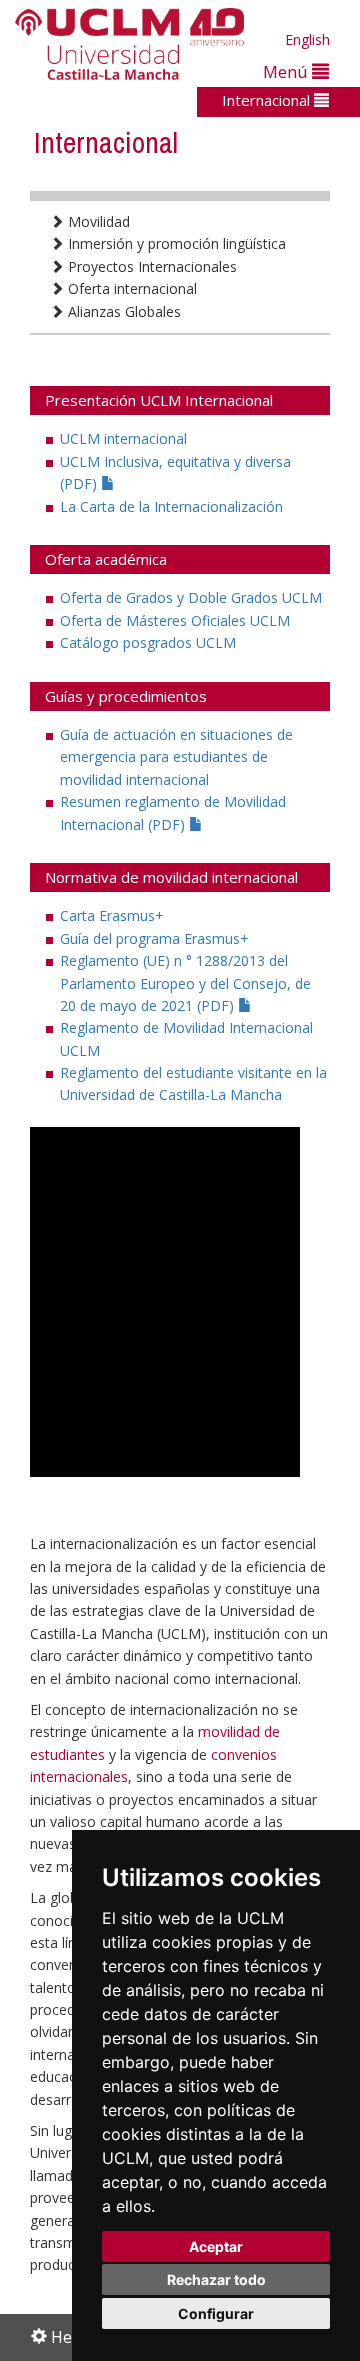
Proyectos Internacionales (150, 266)
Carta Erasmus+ (112, 915)
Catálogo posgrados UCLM (148, 642)
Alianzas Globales (122, 311)
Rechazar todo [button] (216, 2279)
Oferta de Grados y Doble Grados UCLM (191, 597)
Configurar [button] (216, 2313)
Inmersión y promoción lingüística (175, 243)
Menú (287, 71)
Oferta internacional (130, 288)
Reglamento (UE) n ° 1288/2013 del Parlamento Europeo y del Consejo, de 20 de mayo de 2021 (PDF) (185, 983)
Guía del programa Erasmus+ (154, 938)
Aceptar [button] (216, 2246)
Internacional (268, 100)
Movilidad (97, 221)
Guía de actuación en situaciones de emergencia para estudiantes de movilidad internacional (176, 757)
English (307, 39)
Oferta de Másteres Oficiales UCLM (175, 620)
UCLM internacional (123, 438)
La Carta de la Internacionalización (171, 506)
